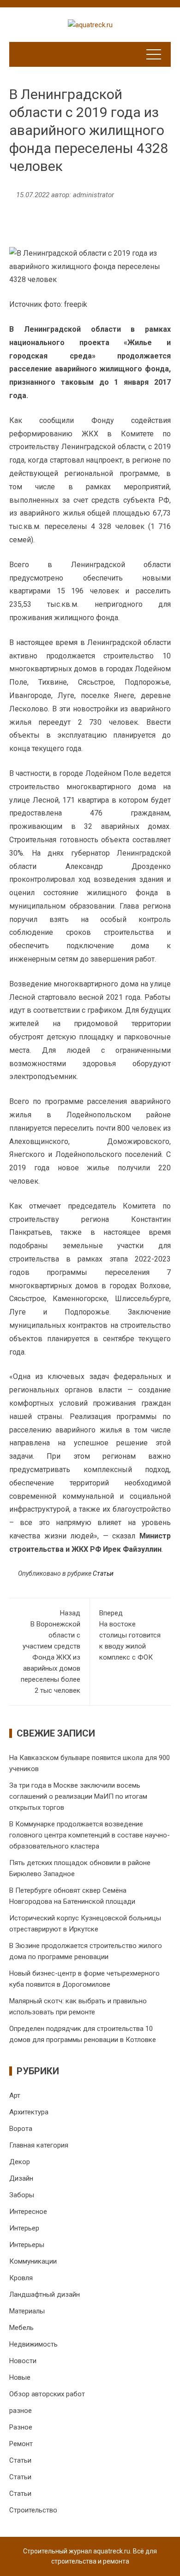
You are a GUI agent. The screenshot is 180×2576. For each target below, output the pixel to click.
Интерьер (24, 2228)
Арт (15, 2095)
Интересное (28, 2212)
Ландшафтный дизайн (45, 2294)
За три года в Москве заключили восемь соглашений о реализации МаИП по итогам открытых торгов (78, 1796)
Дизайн (21, 2178)
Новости (23, 2361)
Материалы (27, 2311)
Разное (21, 2427)
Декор (20, 2162)
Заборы (22, 2195)
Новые (20, 2377)
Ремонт (21, 2444)
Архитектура (29, 2112)
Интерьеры (27, 2245)
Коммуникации (33, 2261)
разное (21, 2411)
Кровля (21, 2278)
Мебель (21, 2328)
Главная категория (39, 2145)
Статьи (103, 1573)
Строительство (33, 2510)
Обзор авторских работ (47, 2394)
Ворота (21, 2129)
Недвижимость (33, 2344)
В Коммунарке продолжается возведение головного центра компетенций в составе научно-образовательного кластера (90, 1835)
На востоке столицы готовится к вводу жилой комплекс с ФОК (130, 1635)
